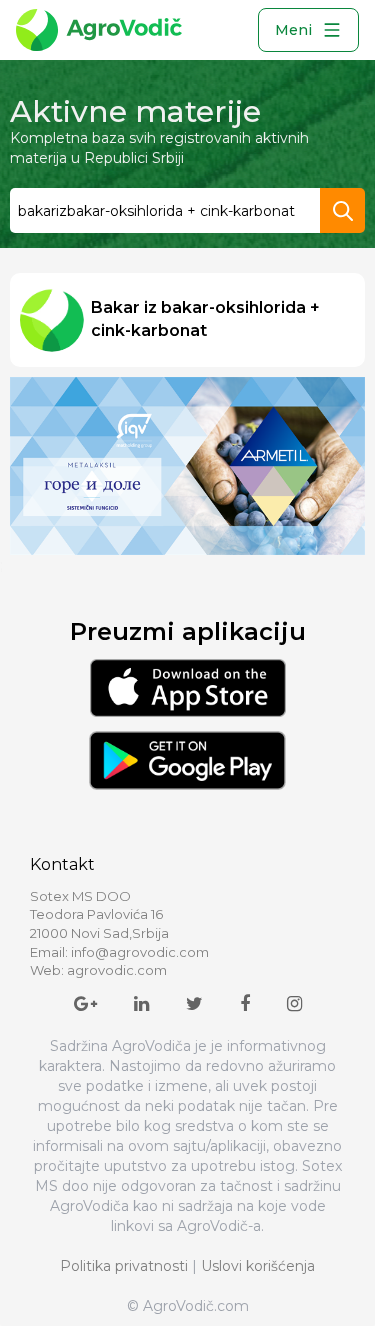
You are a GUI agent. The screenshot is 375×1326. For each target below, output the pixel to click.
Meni (293, 30)
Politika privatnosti (124, 1266)
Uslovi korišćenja (258, 1266)
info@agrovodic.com (140, 952)
